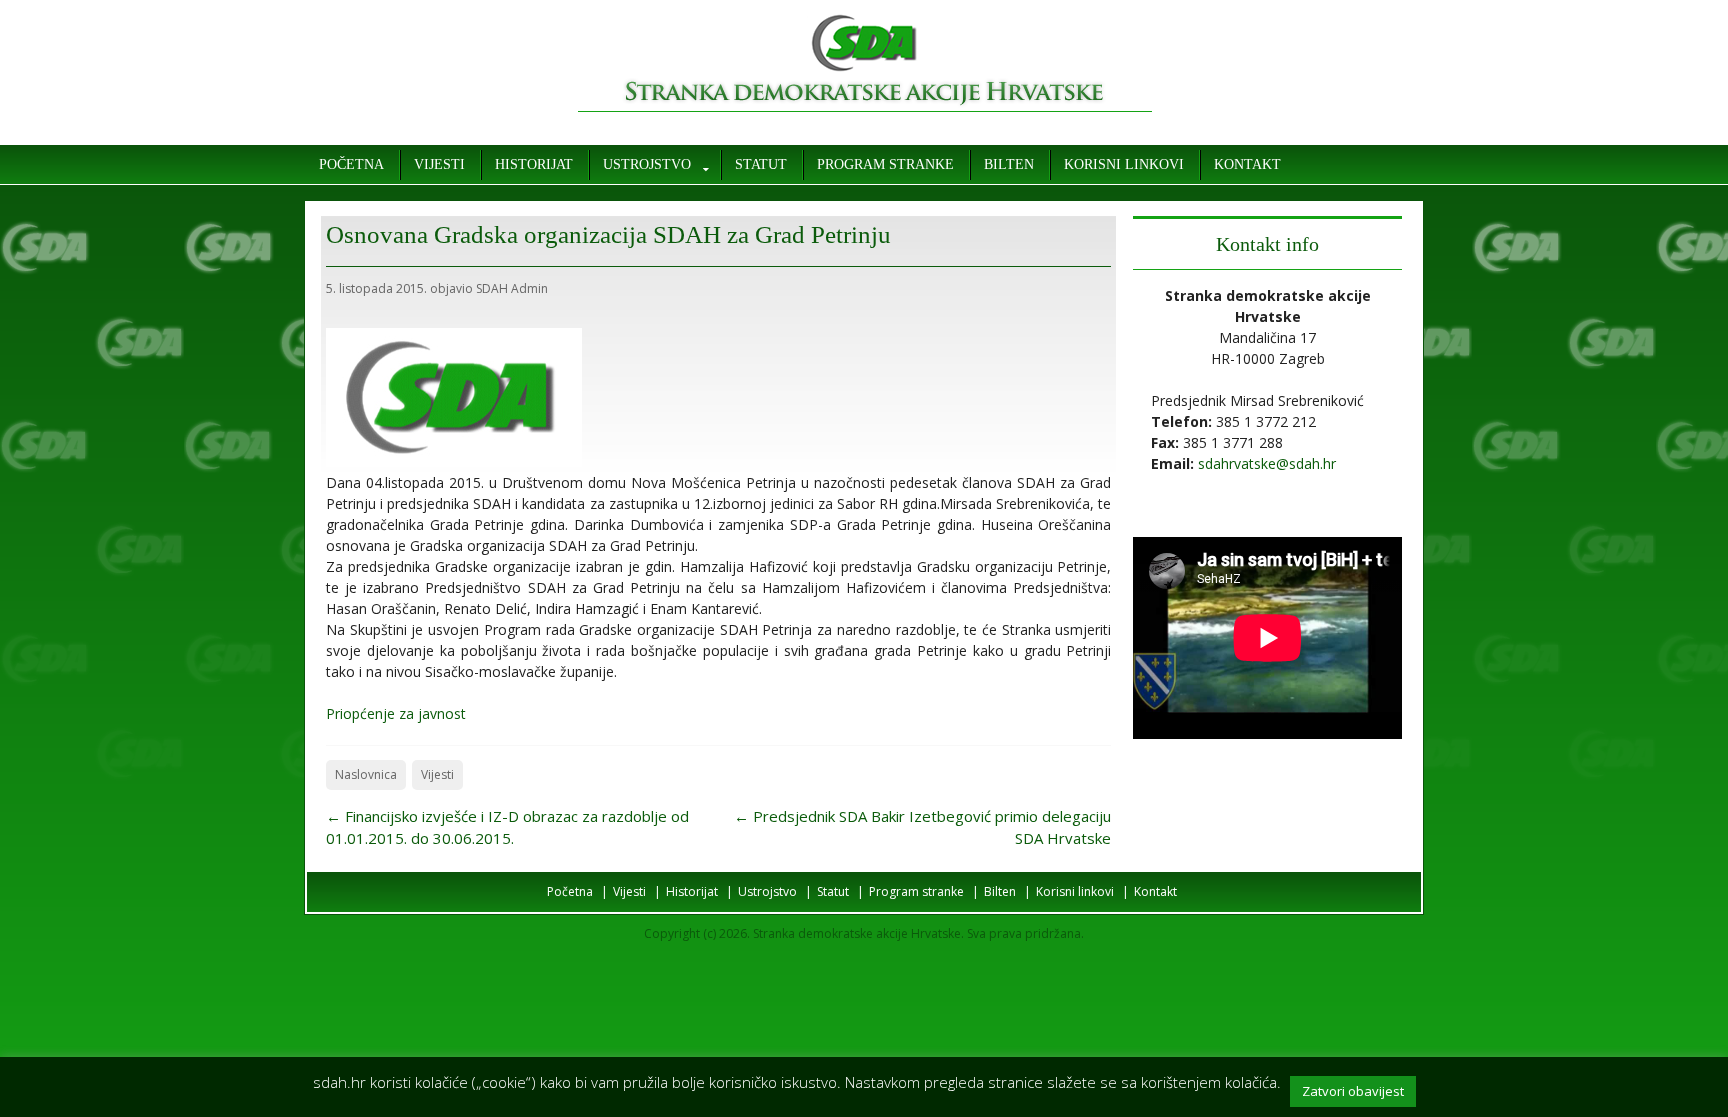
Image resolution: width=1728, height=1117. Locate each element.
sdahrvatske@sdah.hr (1267, 463)
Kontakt (1247, 164)
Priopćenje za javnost (396, 713)
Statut (761, 164)
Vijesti (439, 164)
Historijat (534, 164)
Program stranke (885, 164)
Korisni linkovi (1124, 164)
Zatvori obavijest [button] (1353, 1091)
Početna (351, 164)
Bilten (1009, 164)
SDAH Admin (512, 288)
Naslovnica (366, 774)
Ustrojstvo (647, 164)
